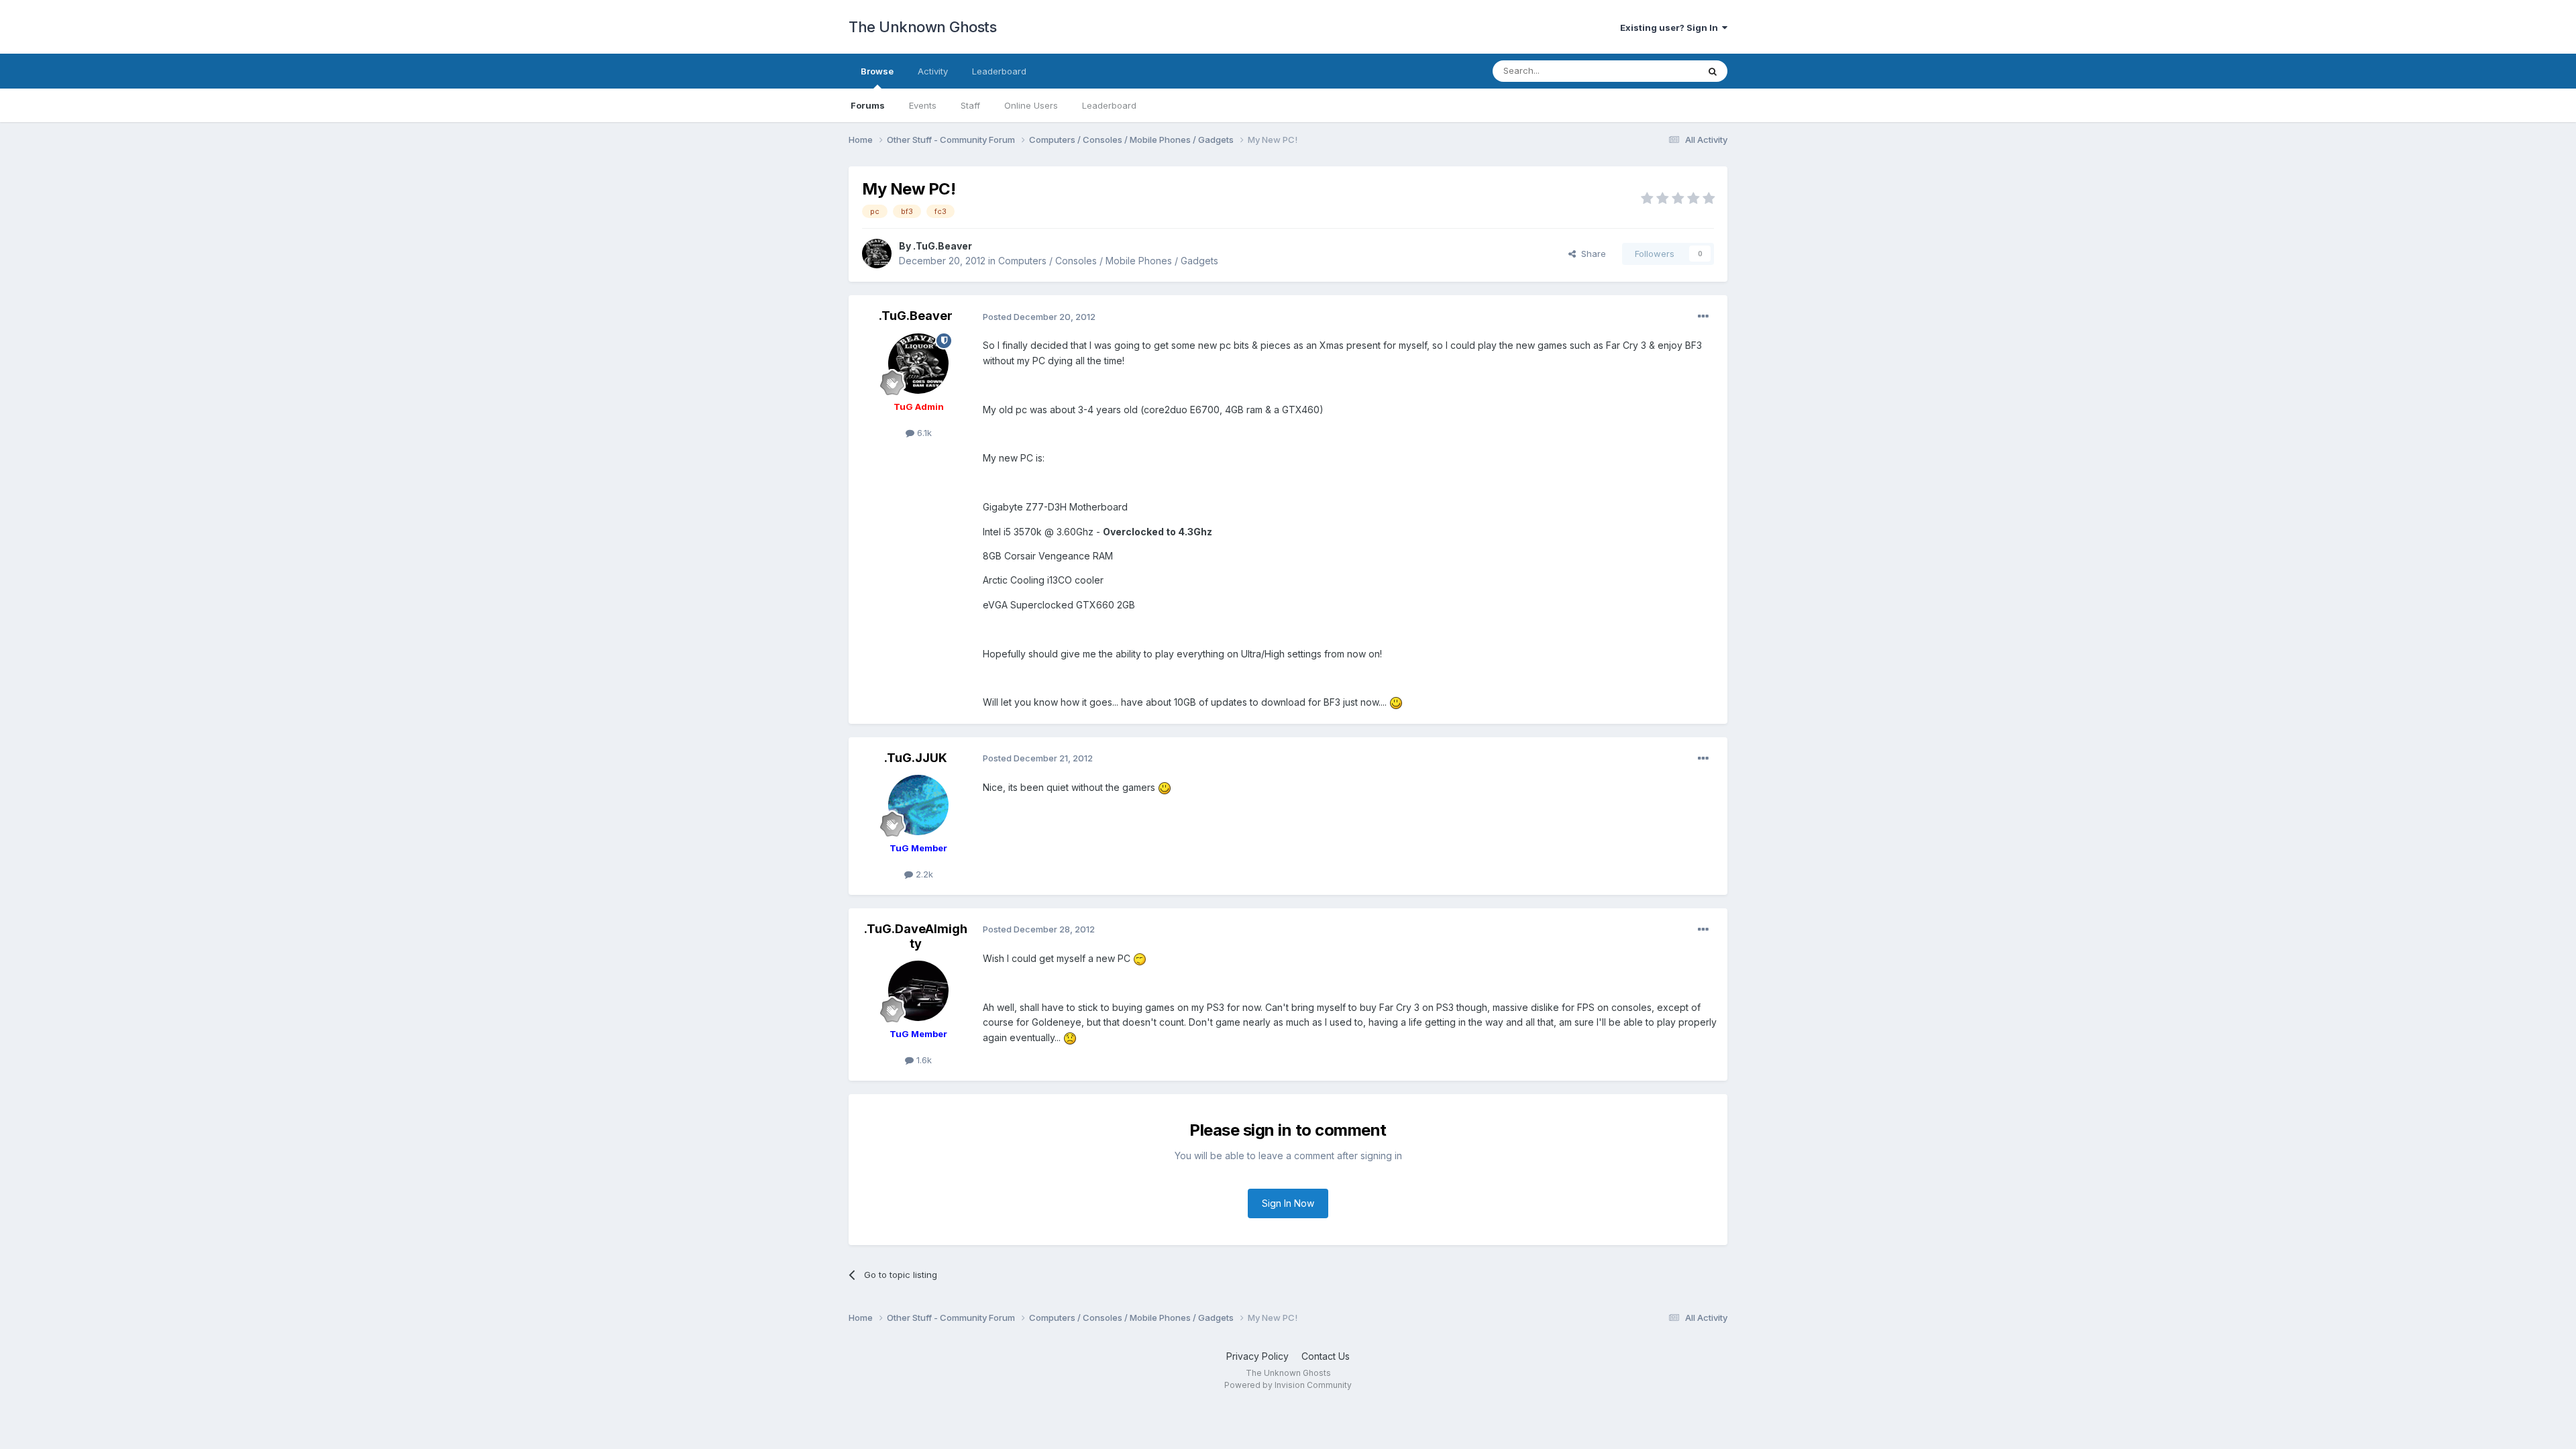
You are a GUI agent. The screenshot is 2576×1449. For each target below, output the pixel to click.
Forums (868, 105)
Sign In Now (1288, 1203)
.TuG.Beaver (943, 246)
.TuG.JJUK (916, 758)
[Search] (1713, 71)
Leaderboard (1109, 105)
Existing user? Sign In (1671, 28)
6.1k (923, 433)
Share (1591, 254)
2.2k (923, 874)
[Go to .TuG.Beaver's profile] (877, 254)
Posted (1039, 317)
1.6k (923, 1060)
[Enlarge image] (1396, 702)
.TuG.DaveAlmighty (916, 936)
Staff (970, 105)
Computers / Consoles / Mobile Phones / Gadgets (1108, 261)
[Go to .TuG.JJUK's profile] (918, 805)
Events (923, 105)
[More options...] (1703, 317)
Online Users (1031, 105)
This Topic (1659, 71)
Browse (877, 71)
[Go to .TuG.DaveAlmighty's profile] (918, 991)
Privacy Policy (1257, 1356)
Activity (933, 71)
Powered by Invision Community (1288, 1385)
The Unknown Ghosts (922, 27)
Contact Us (1326, 1356)
